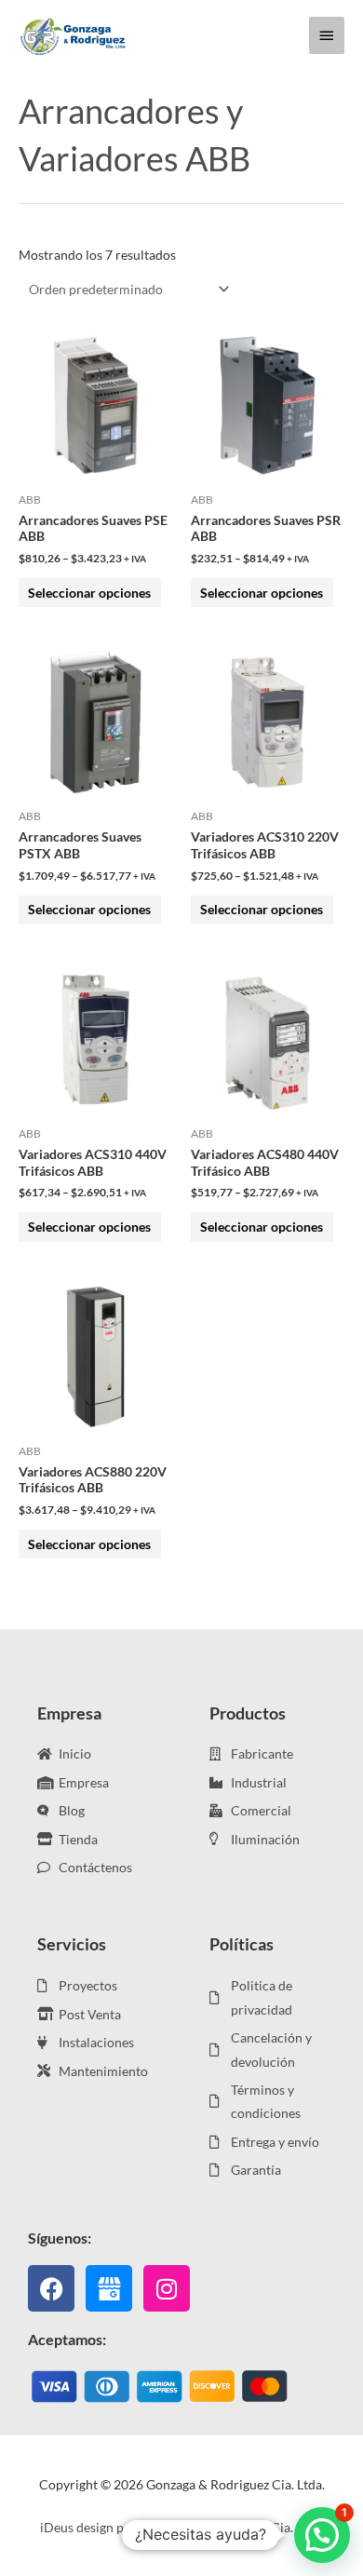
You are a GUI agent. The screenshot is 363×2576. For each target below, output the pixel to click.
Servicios (72, 1944)
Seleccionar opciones (89, 593)
